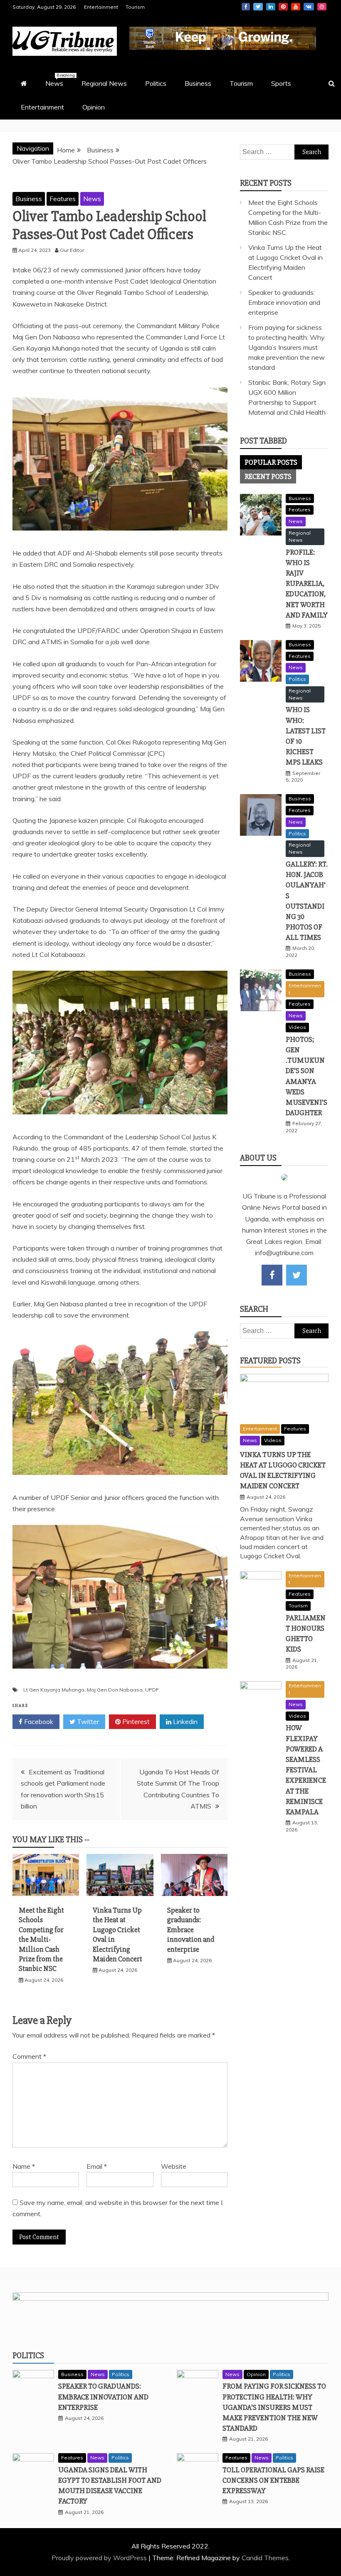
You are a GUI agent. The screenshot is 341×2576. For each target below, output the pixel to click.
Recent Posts (268, 476)
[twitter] (297, 1275)
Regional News (104, 83)
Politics (156, 83)
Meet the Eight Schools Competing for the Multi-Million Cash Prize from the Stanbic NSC (41, 1939)
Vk (309, 7)
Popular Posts (271, 462)
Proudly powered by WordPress (100, 2558)
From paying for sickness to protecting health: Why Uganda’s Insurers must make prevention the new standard (287, 347)
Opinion (94, 107)
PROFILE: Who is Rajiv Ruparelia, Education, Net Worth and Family (307, 584)
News (58, 80)
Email (97, 2166)
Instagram (322, 7)
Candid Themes (265, 2558)
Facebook (246, 7)
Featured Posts (270, 1361)
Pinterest (283, 7)
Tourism (135, 7)
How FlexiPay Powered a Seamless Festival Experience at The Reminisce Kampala (306, 1770)
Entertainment (101, 7)
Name (24, 2166)
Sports (281, 83)
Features (63, 199)
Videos (297, 1027)
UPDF (152, 1690)
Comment (29, 2056)
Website (174, 2166)
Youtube (296, 7)
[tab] (271, 462)
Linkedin (271, 7)
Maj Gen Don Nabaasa (115, 1690)
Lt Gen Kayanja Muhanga (54, 1690)
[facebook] (272, 1275)
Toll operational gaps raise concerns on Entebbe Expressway (273, 2480)
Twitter (258, 7)
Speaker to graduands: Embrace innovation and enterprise (191, 1930)
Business (198, 83)
